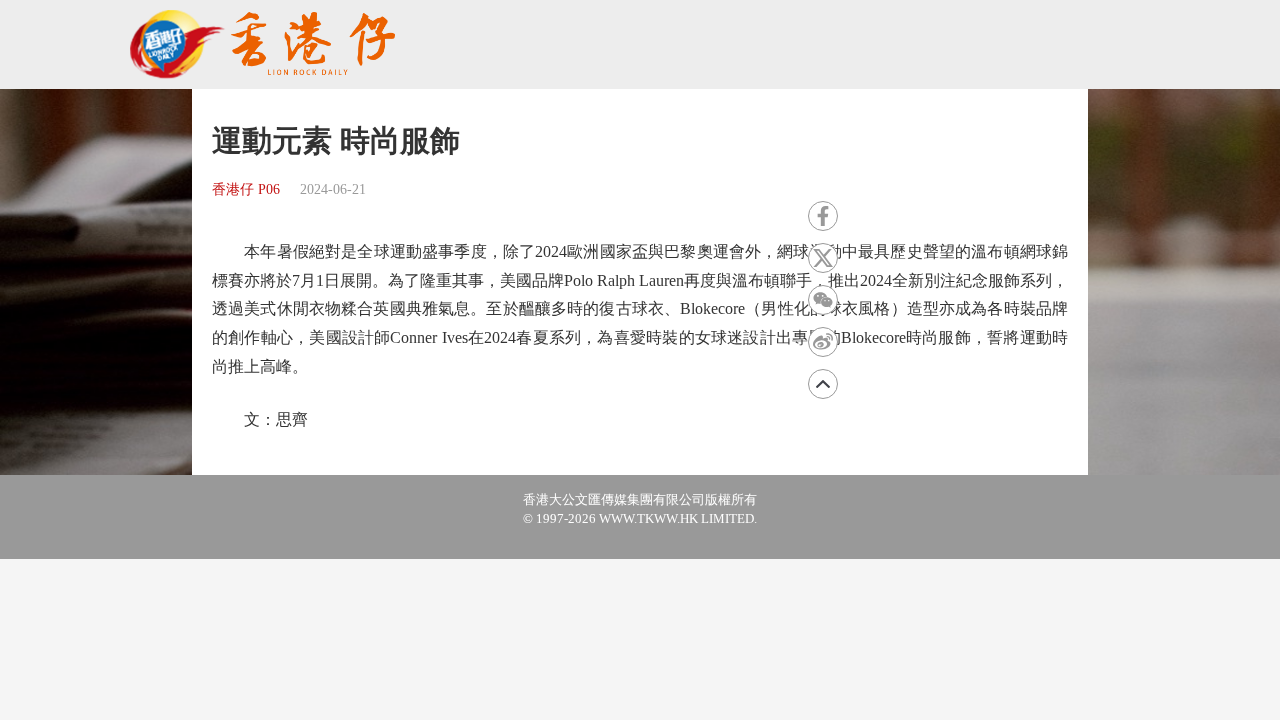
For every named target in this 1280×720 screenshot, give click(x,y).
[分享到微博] (823, 342)
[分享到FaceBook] (823, 216)
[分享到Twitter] (823, 258)
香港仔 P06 (246, 189)
